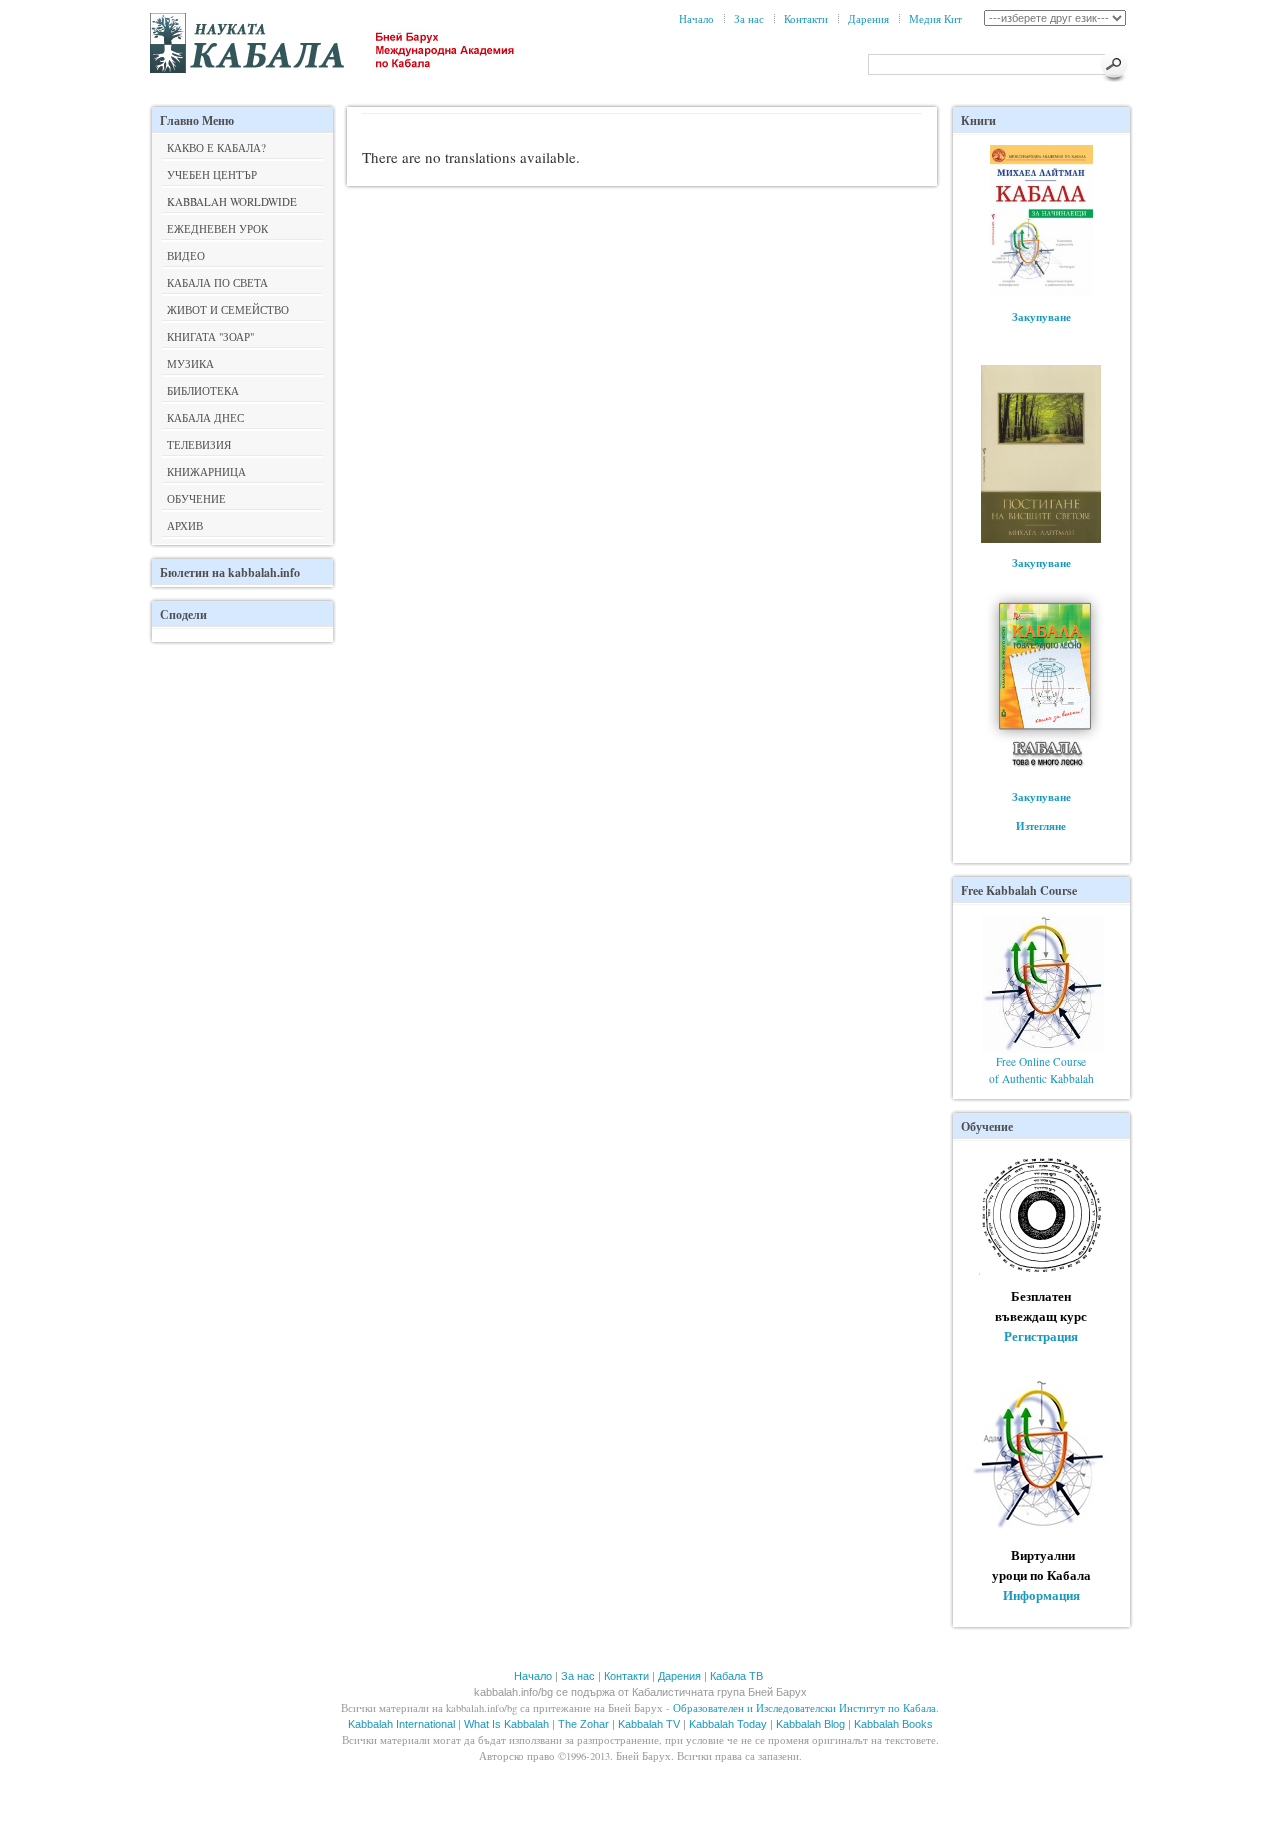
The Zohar (583, 1724)
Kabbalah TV (649, 1724)
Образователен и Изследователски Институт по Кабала (804, 1708)
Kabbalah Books (893, 1724)
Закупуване (1041, 316)
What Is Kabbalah (506, 1724)
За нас (749, 18)
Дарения (868, 18)
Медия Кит (935, 18)
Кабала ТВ (736, 1676)
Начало (696, 18)
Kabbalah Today (728, 1724)
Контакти (806, 18)
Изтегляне (1041, 825)
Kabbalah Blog (810, 1724)
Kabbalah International (401, 1724)
